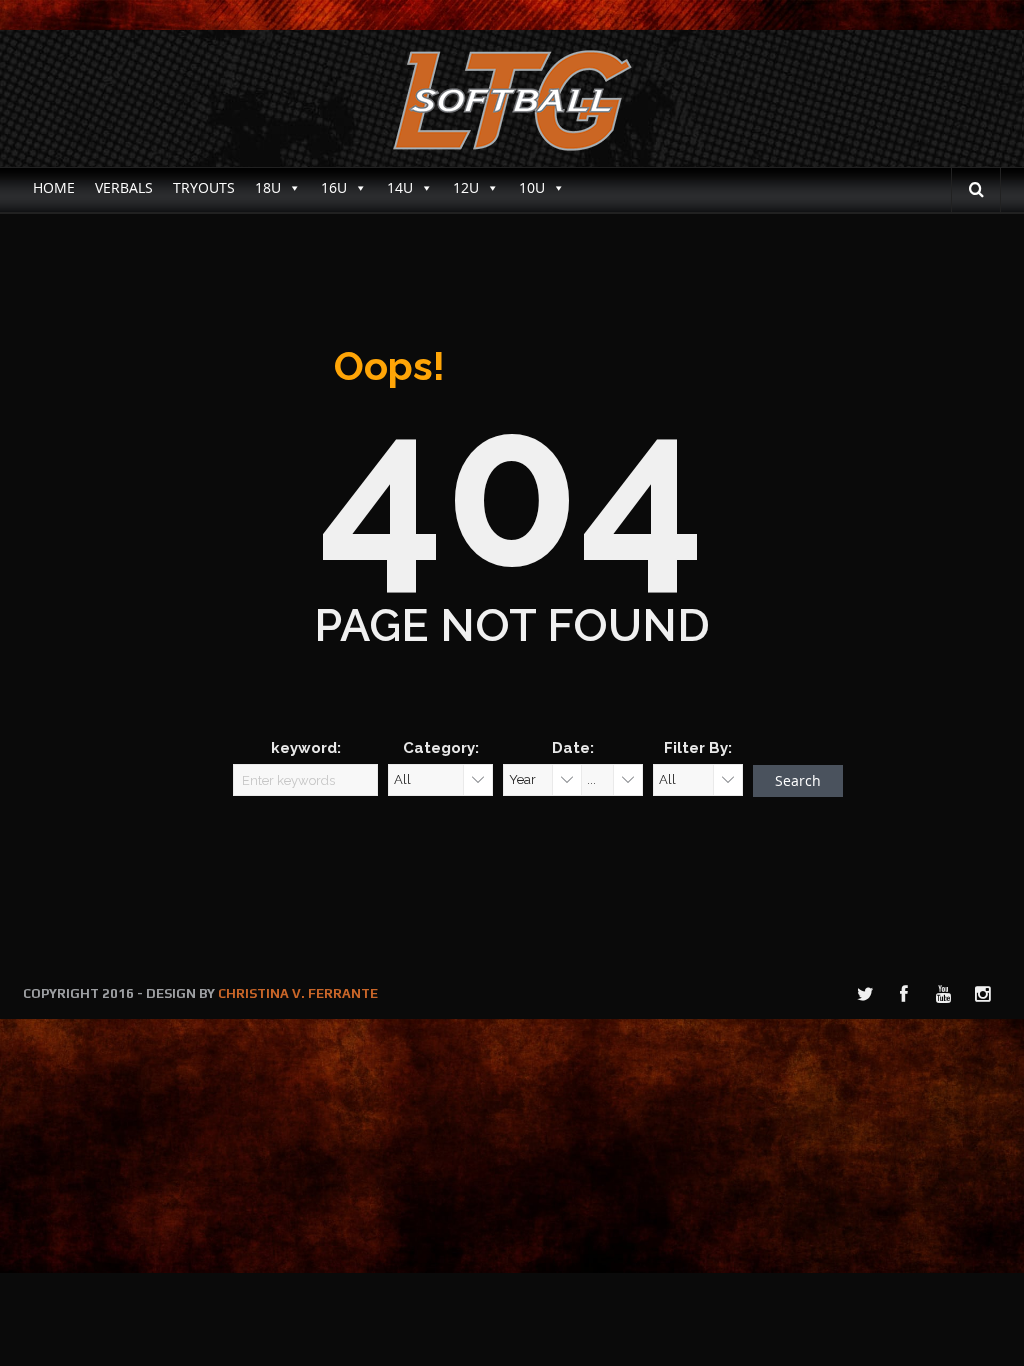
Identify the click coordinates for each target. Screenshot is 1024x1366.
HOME (54, 187)
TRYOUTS (204, 187)
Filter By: (698, 748)
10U (532, 187)
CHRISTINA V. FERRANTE (298, 993)
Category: (441, 748)
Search (798, 780)
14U (400, 187)
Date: (573, 748)
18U (268, 187)
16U (334, 187)
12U (466, 187)
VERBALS (124, 187)
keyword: (306, 748)
